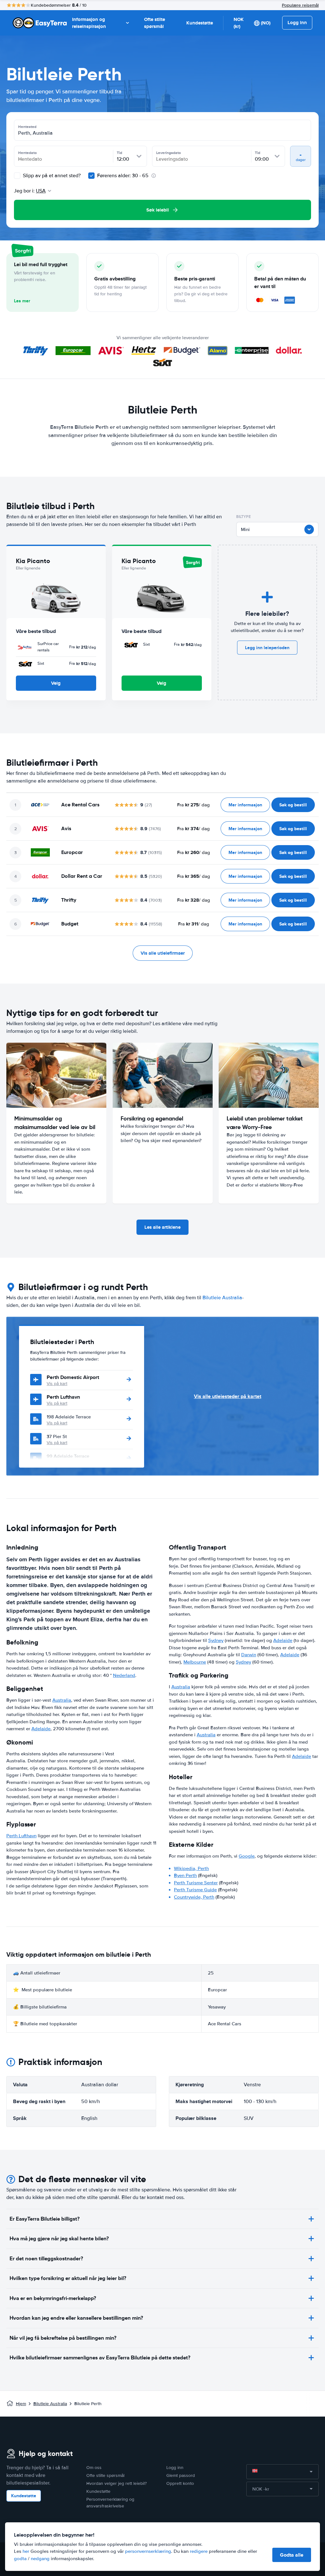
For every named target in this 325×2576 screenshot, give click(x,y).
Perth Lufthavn (63, 1397)
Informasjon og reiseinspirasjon (89, 23)
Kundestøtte (200, 23)
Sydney (216, 1640)
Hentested (27, 127)
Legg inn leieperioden (267, 648)
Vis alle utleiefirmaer (163, 953)
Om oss (94, 2468)
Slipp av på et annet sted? (51, 176)
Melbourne (195, 1662)
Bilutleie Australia (222, 1298)
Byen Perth (185, 1875)
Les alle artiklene (162, 1227)
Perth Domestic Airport (73, 1377)
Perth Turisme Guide (195, 1890)
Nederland (124, 1675)
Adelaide (41, 1729)
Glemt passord (181, 2475)
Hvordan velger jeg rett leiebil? (116, 2483)
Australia (62, 1700)
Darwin (249, 1655)
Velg (56, 683)
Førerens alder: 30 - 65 (123, 176)
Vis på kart (57, 1384)
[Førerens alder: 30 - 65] (91, 176)
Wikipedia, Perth (191, 1868)
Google (247, 1856)
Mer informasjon (245, 805)
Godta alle (292, 2555)
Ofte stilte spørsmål (155, 23)
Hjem (21, 2404)
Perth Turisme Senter (196, 1883)
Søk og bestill (293, 805)
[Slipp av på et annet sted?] (17, 176)
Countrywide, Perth (194, 1897)
